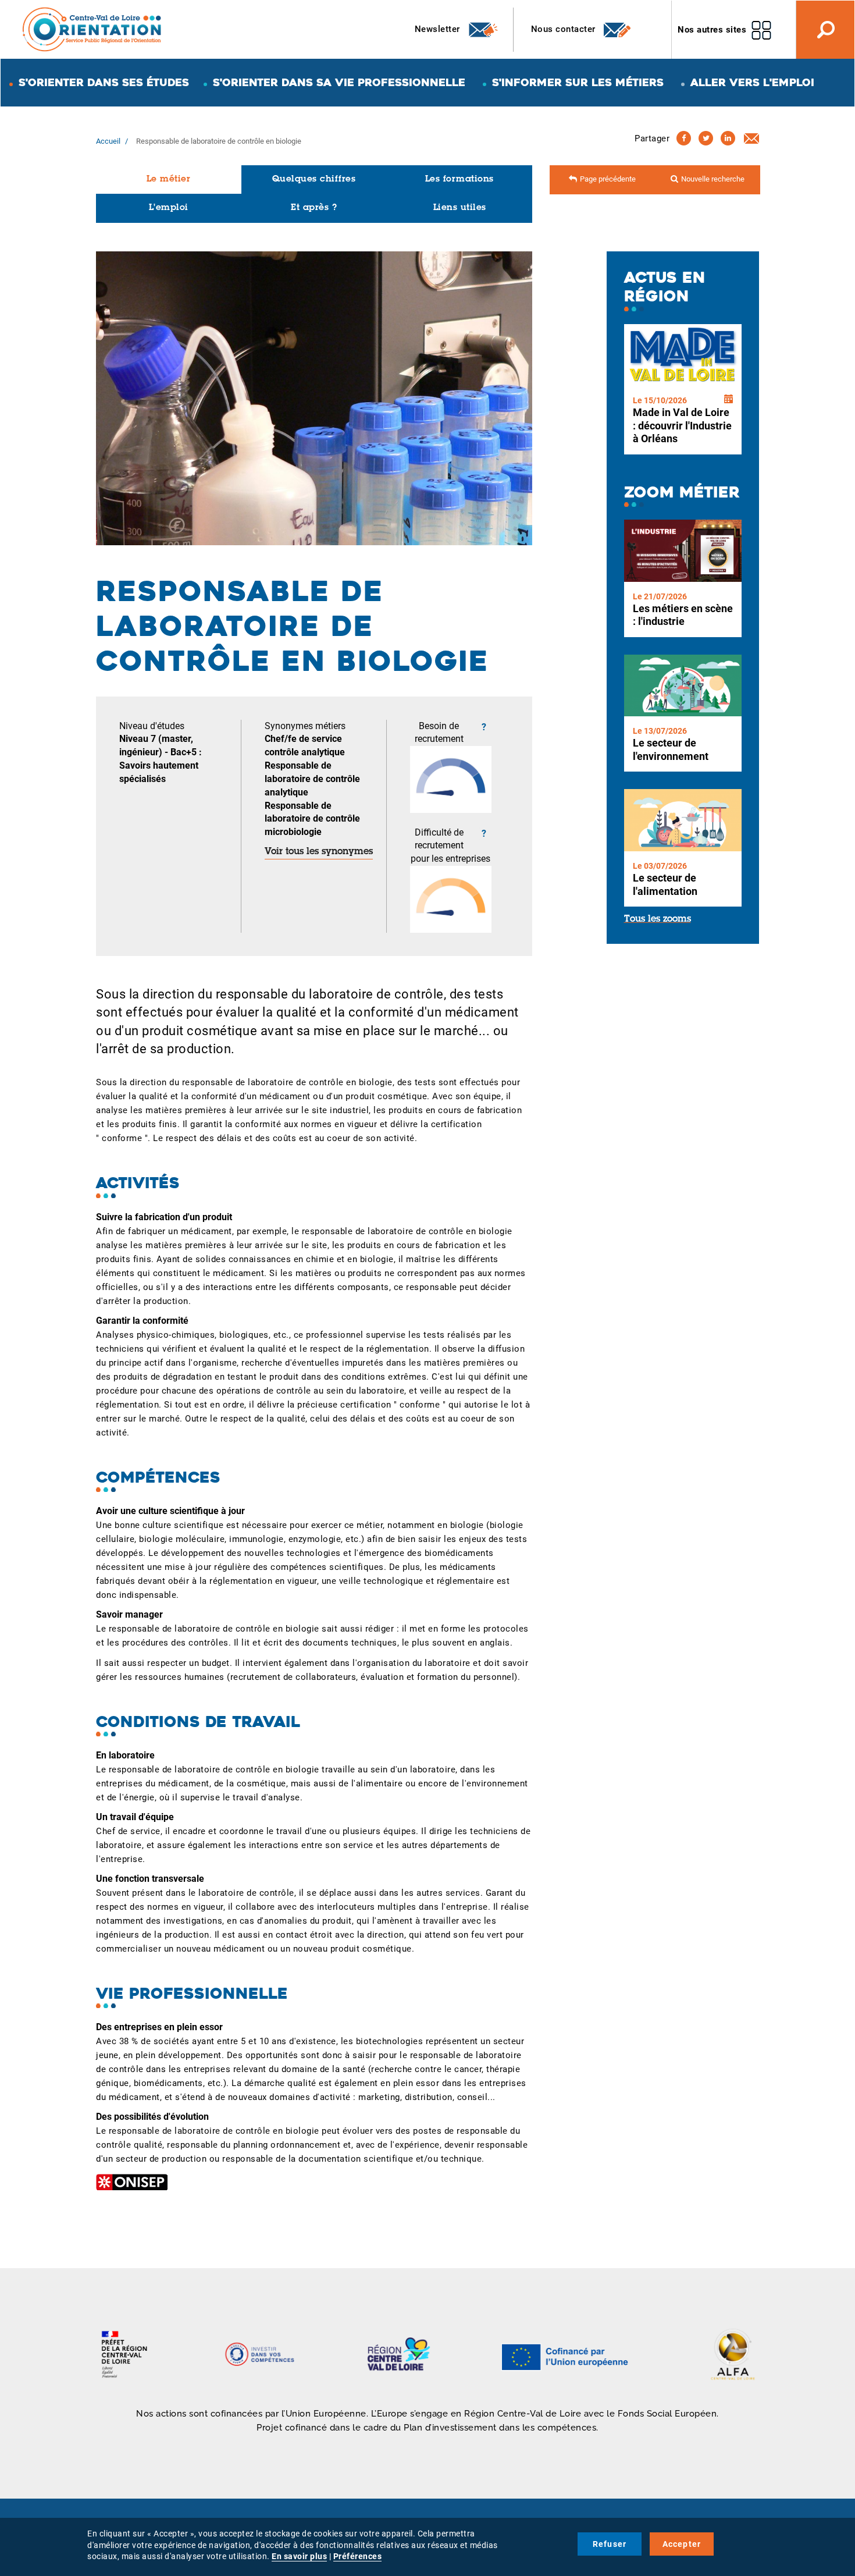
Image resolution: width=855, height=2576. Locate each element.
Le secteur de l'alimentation (665, 884)
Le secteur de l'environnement (671, 749)
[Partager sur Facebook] (684, 138)
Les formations (459, 180)
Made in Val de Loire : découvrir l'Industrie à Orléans (682, 425)
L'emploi (169, 208)
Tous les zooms (658, 919)
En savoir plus (299, 2556)
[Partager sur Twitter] (706, 138)
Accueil (108, 141)
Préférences (358, 2556)
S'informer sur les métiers (578, 82)
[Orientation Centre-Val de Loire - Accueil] (92, 29)
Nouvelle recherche (713, 179)
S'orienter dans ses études (104, 82)
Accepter (682, 2544)
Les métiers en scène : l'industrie (683, 615)
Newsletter (439, 29)
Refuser (610, 2544)
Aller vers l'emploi (752, 82)
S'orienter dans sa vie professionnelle (339, 82)
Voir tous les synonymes (319, 852)
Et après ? (314, 208)
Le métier (169, 180)
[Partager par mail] (751, 138)
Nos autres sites (712, 30)
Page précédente (608, 179)
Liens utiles (460, 208)
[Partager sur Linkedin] (728, 138)
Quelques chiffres (314, 180)
